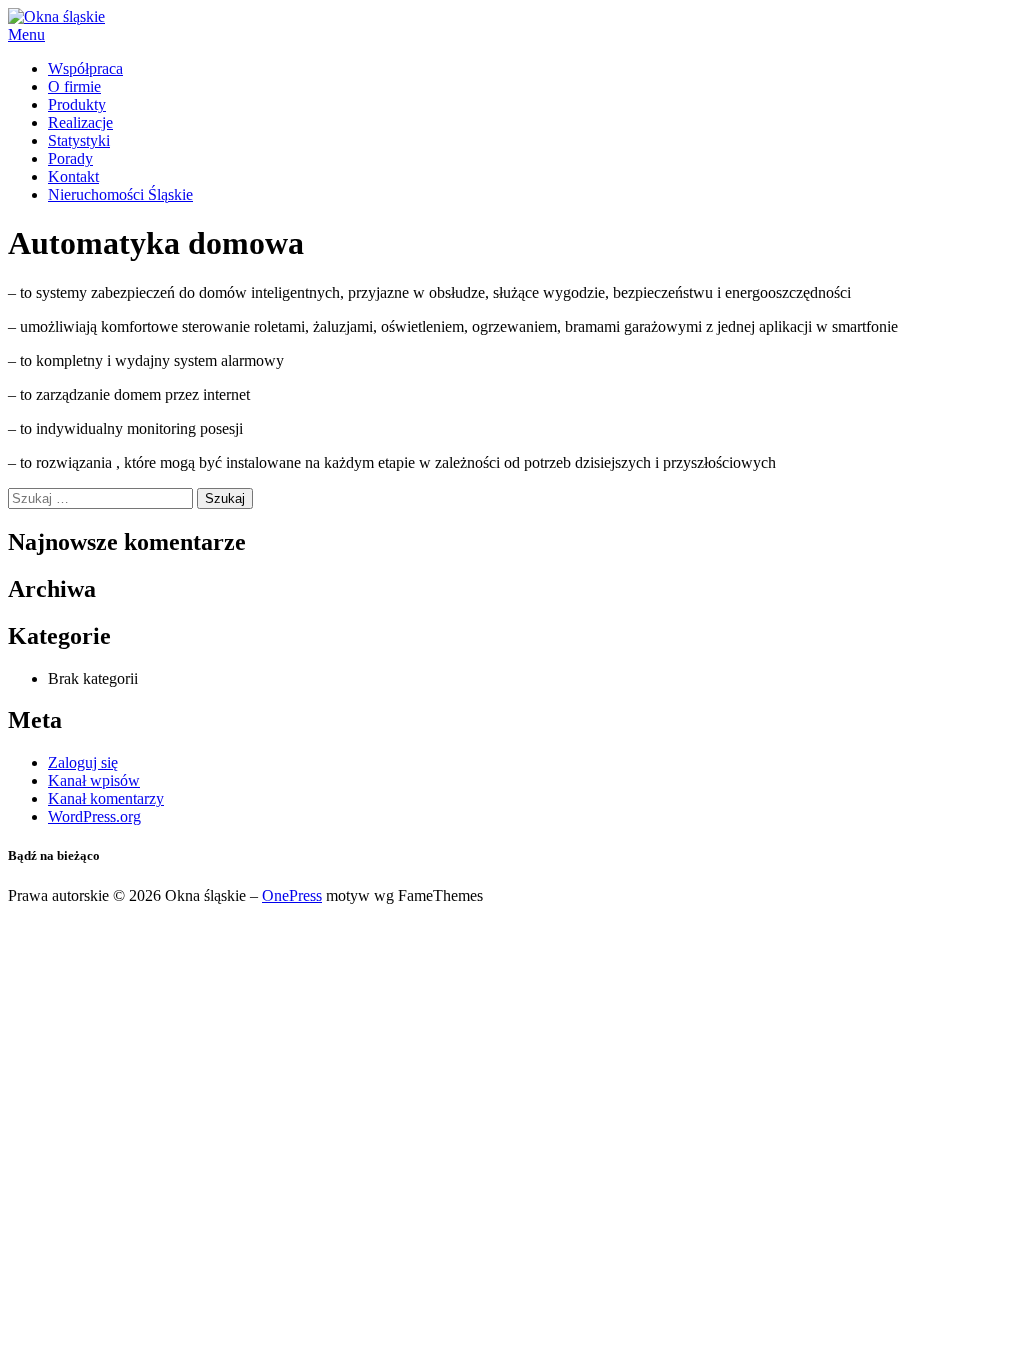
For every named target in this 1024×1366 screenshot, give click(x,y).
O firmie (74, 86)
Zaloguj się (83, 762)
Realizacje (80, 122)
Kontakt (73, 176)
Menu (26, 34)
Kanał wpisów (94, 780)
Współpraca (85, 68)
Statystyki (79, 140)
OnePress (292, 895)
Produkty (77, 104)
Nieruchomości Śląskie (120, 194)
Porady (70, 158)
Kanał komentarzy (106, 798)
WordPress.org (94, 816)
